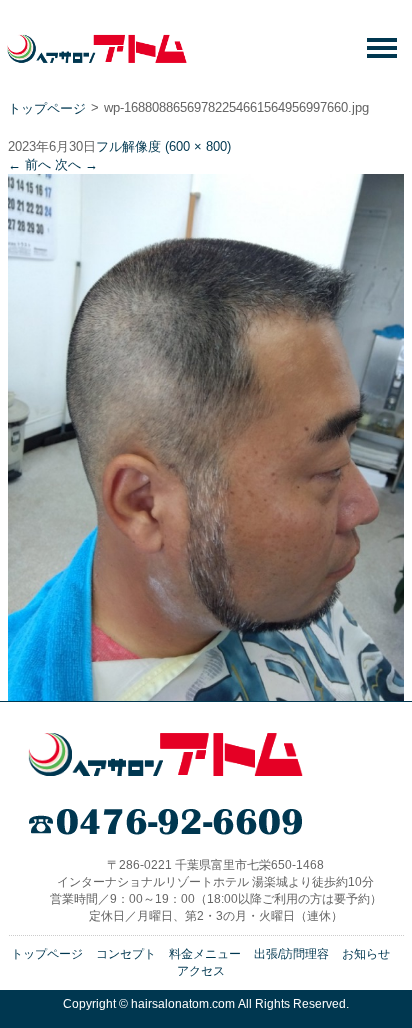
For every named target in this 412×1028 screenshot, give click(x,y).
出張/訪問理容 (291, 954)
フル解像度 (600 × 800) (163, 146)
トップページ (47, 108)
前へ (29, 164)
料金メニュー (205, 954)
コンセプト (126, 954)
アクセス (201, 971)
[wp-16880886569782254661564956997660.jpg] (206, 693)
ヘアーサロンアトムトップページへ (165, 754)
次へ (76, 164)
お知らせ (366, 954)
